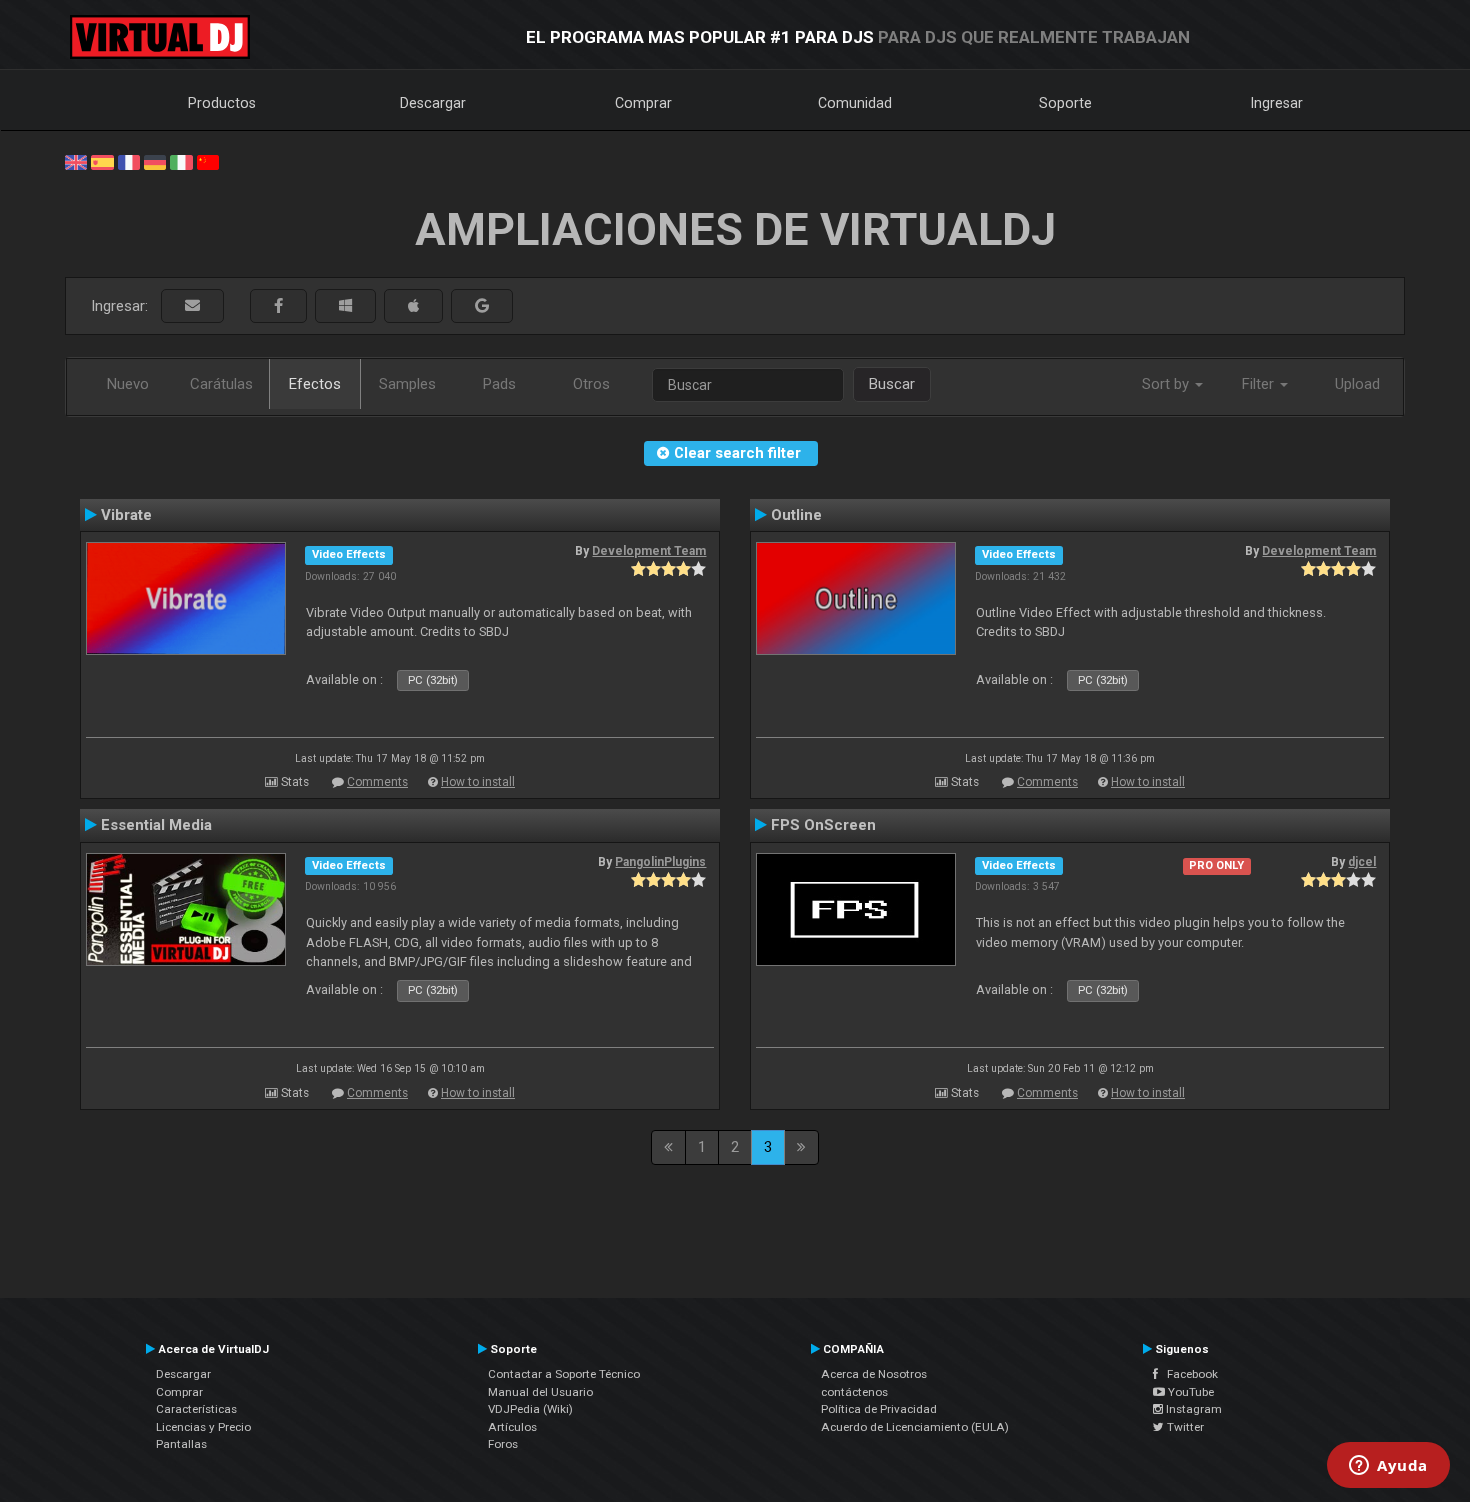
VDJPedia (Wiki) (530, 1409)
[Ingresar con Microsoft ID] (345, 306)
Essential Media (156, 825)
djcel (1362, 862)
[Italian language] (181, 161)
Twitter (1184, 1427)
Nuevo (128, 384)
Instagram (1192, 1409)
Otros (591, 384)
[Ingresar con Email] (192, 306)
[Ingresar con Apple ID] (413, 306)
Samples (407, 384)
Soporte (1065, 103)
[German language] (155, 161)
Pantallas (181, 1444)
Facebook (1188, 1374)
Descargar (433, 103)
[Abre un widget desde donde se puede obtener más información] (1388, 1467)
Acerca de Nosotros (874, 1374)
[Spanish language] (102, 161)
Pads (499, 384)
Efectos (315, 384)
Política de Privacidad (879, 1409)
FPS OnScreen (823, 825)
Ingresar (1277, 103)
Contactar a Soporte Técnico (564, 1374)
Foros (503, 1444)
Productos (222, 103)
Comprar (643, 103)
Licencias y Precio (203, 1427)
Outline (796, 515)
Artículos (512, 1427)
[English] (76, 161)
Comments (377, 782)
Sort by (1167, 384)
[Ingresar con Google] (482, 306)
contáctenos (854, 1392)
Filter (1260, 384)
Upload (1357, 384)
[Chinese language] (208, 161)
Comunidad (855, 103)
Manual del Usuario (540, 1392)
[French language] (129, 161)
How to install (478, 782)
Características (196, 1409)
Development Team (649, 551)
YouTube (1189, 1392)
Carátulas (221, 384)
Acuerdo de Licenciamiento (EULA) (915, 1427)
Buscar (892, 384)
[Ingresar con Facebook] (278, 306)
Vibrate (126, 515)
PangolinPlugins (660, 862)
